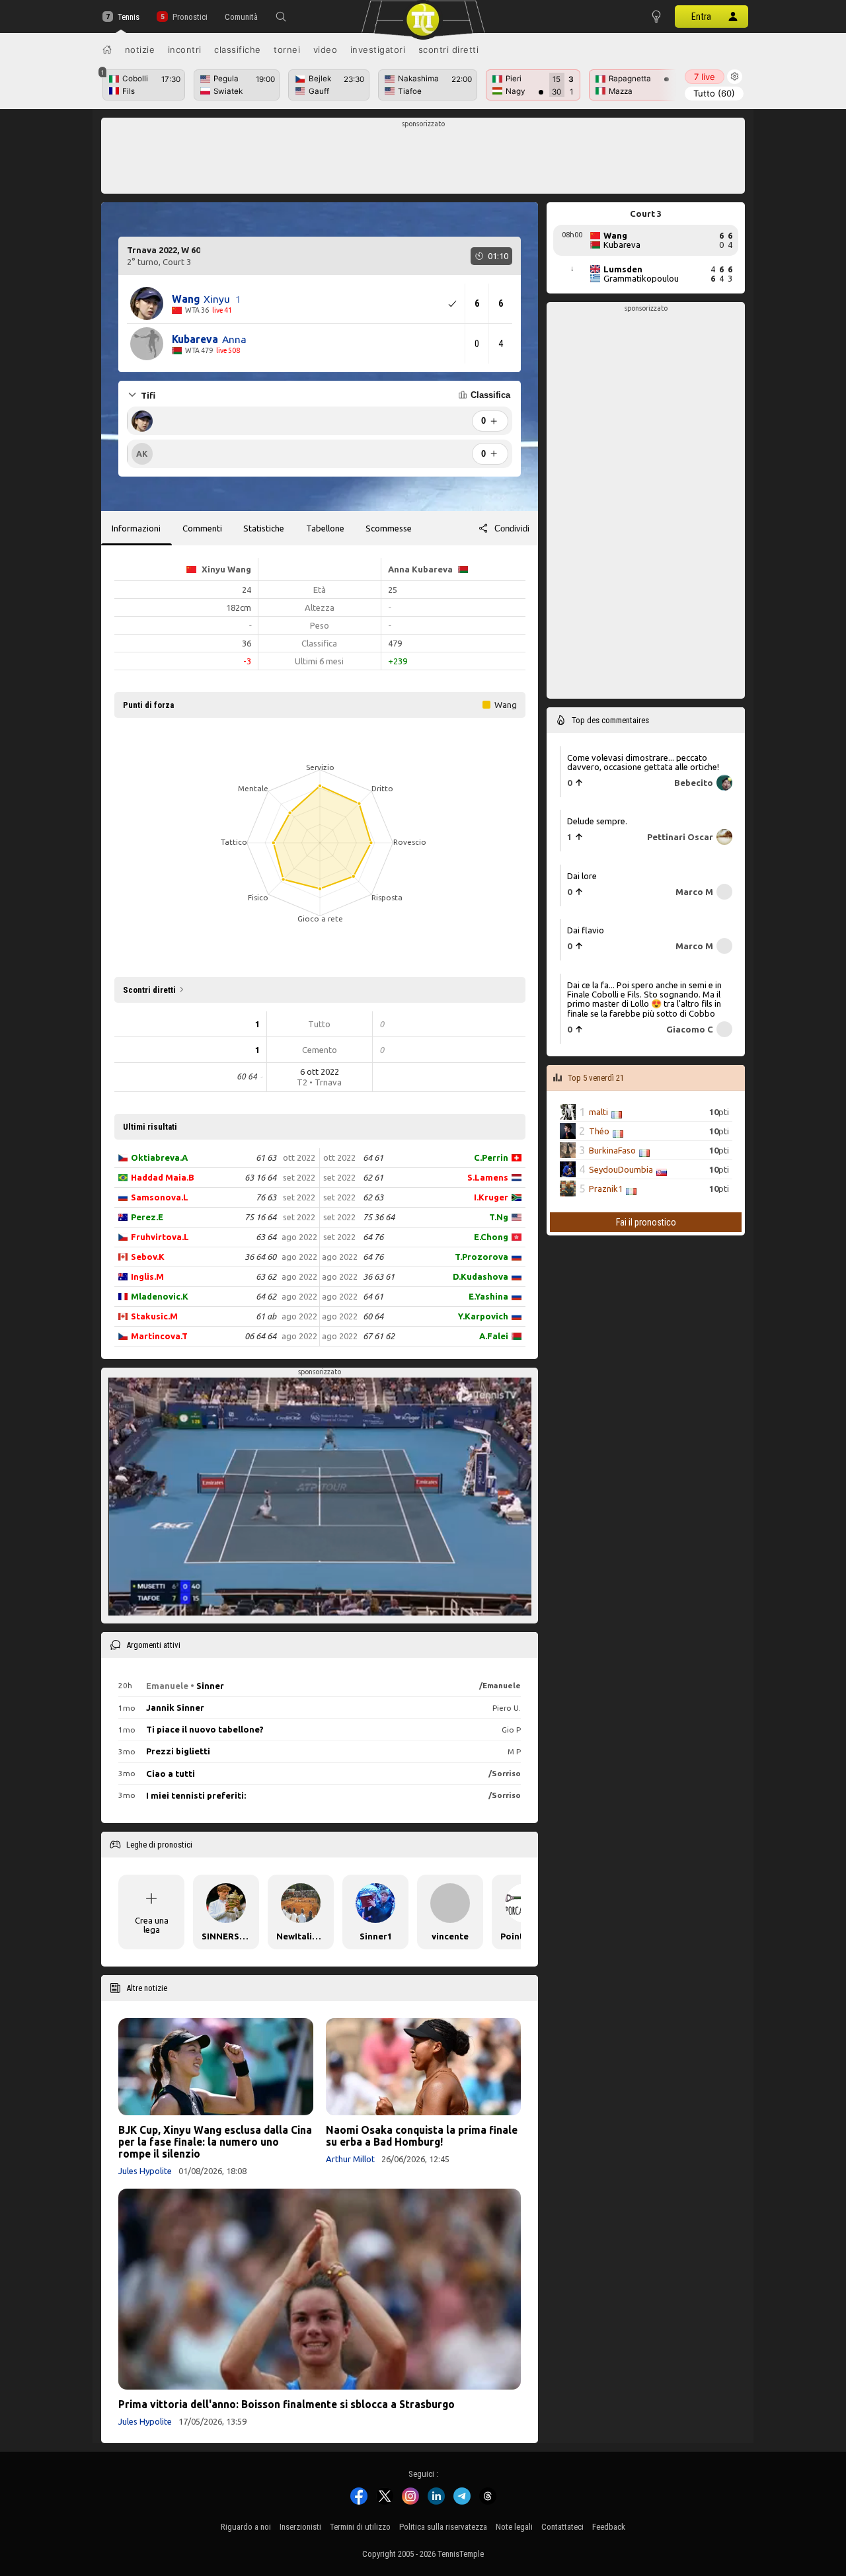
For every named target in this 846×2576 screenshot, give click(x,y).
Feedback (609, 2527)
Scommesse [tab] (389, 528)
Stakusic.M (154, 1316)
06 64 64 (260, 1336)
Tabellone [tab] (325, 528)
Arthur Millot (350, 2159)
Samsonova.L (160, 1197)
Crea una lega (152, 1925)
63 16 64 (260, 1177)
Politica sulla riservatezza (443, 2527)
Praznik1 (606, 1189)
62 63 (373, 1197)
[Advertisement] (423, 159)
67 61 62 (379, 1336)
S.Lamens (488, 1177)
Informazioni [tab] (136, 528)
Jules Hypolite (145, 2171)
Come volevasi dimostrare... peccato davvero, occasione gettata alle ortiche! (643, 762)
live (705, 77)
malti (598, 1112)
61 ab (266, 1316)
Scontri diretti (449, 50)
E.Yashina (488, 1296)
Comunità (241, 17)
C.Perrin (491, 1157)
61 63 (266, 1157)
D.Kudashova (481, 1276)
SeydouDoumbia (621, 1169)
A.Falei (494, 1336)
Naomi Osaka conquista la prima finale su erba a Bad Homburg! (422, 2136)
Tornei (287, 50)
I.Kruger (491, 1197)
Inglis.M (147, 1276)
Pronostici (190, 17)
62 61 (373, 1177)
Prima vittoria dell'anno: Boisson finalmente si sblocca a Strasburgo (287, 2404)
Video (326, 50)
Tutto (714, 93)
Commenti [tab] (202, 528)
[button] (281, 17)
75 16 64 (260, 1217)
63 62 (266, 1276)
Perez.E (147, 1217)
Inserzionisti (300, 2527)
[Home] (107, 50)
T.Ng (499, 1217)
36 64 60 (260, 1257)
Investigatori (378, 50)
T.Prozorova (481, 1257)
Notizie (140, 50)
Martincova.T (159, 1336)
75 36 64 (379, 1217)
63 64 (266, 1237)
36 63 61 (379, 1276)
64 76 (373, 1237)
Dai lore (582, 876)
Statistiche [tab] (264, 528)
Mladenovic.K (160, 1296)
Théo (599, 1131)
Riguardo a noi (246, 2527)
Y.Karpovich (483, 1316)
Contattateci (562, 2527)
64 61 (373, 1157)
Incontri (185, 50)
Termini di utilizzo (360, 2527)
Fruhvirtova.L (160, 1237)
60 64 (373, 1316)
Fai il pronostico (646, 1222)
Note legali (514, 2527)
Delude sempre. (597, 821)
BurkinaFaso (612, 1150)
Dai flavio (586, 930)
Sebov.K (148, 1257)
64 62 (266, 1296)
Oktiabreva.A (159, 1157)
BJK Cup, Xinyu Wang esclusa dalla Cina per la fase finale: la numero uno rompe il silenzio (215, 2142)
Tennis (129, 17)
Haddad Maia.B (163, 1177)
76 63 (266, 1197)
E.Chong (491, 1237)
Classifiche (238, 50)
